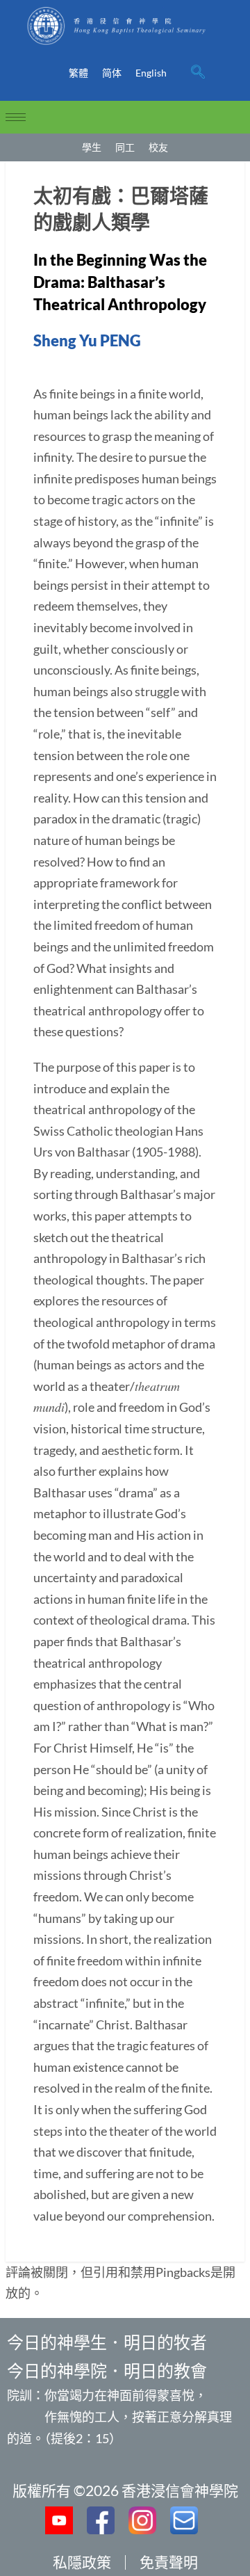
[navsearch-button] (198, 73)
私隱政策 (82, 2562)
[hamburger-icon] (16, 117)
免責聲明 (169, 2562)
